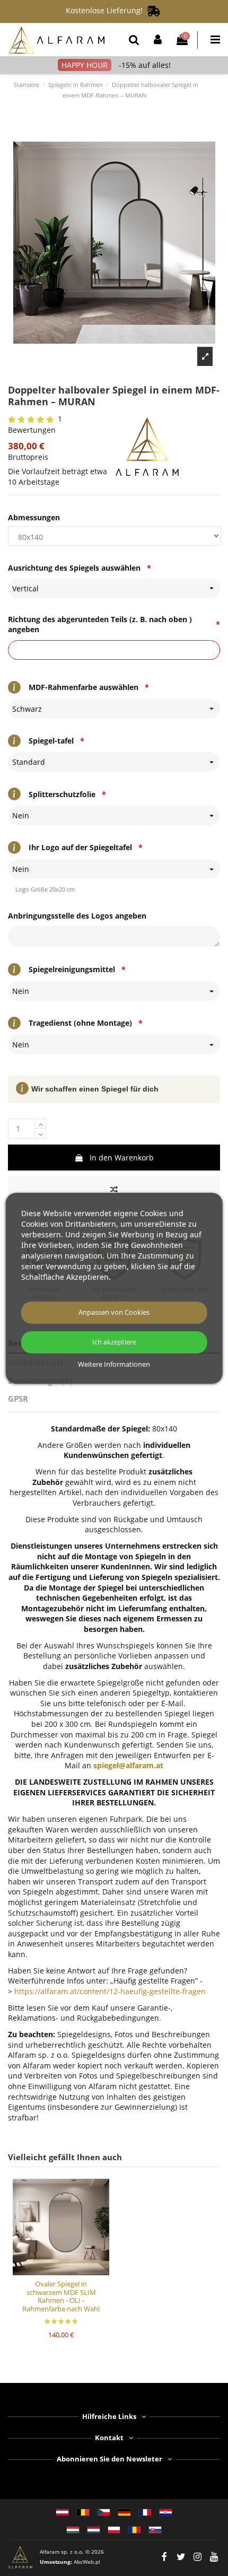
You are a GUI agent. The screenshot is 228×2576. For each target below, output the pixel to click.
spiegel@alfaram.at (128, 1765)
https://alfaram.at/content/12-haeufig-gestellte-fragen (110, 1991)
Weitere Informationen (114, 1365)
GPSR (18, 1399)
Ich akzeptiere (114, 1342)
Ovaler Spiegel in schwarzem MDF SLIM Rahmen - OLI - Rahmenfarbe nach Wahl (61, 2296)
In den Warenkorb (122, 1158)
